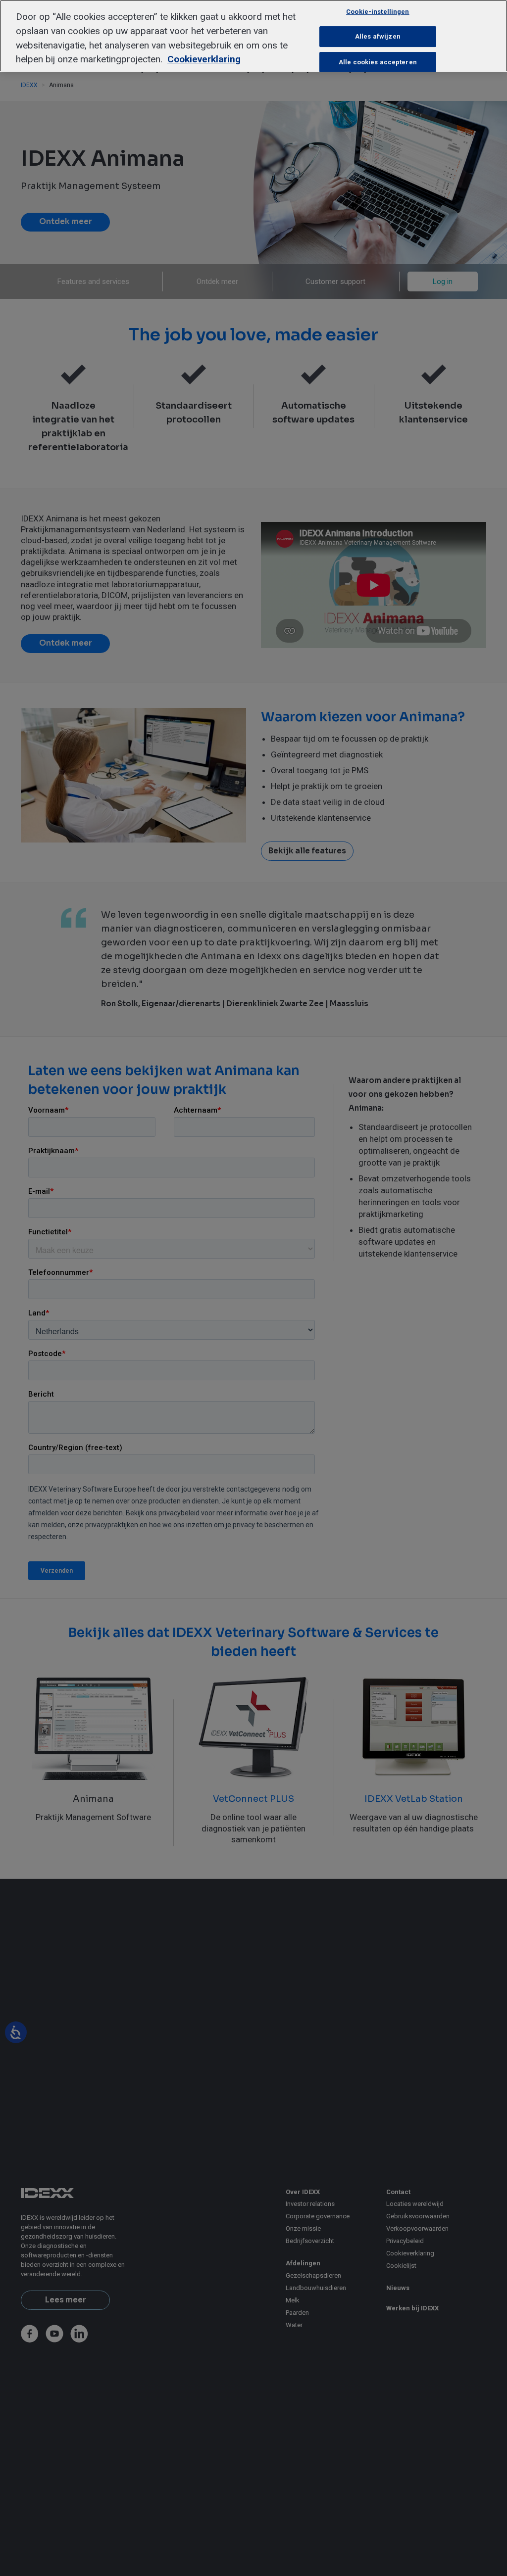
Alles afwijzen (378, 36)
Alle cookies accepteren (378, 62)
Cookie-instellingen (378, 12)
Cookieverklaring (204, 59)
